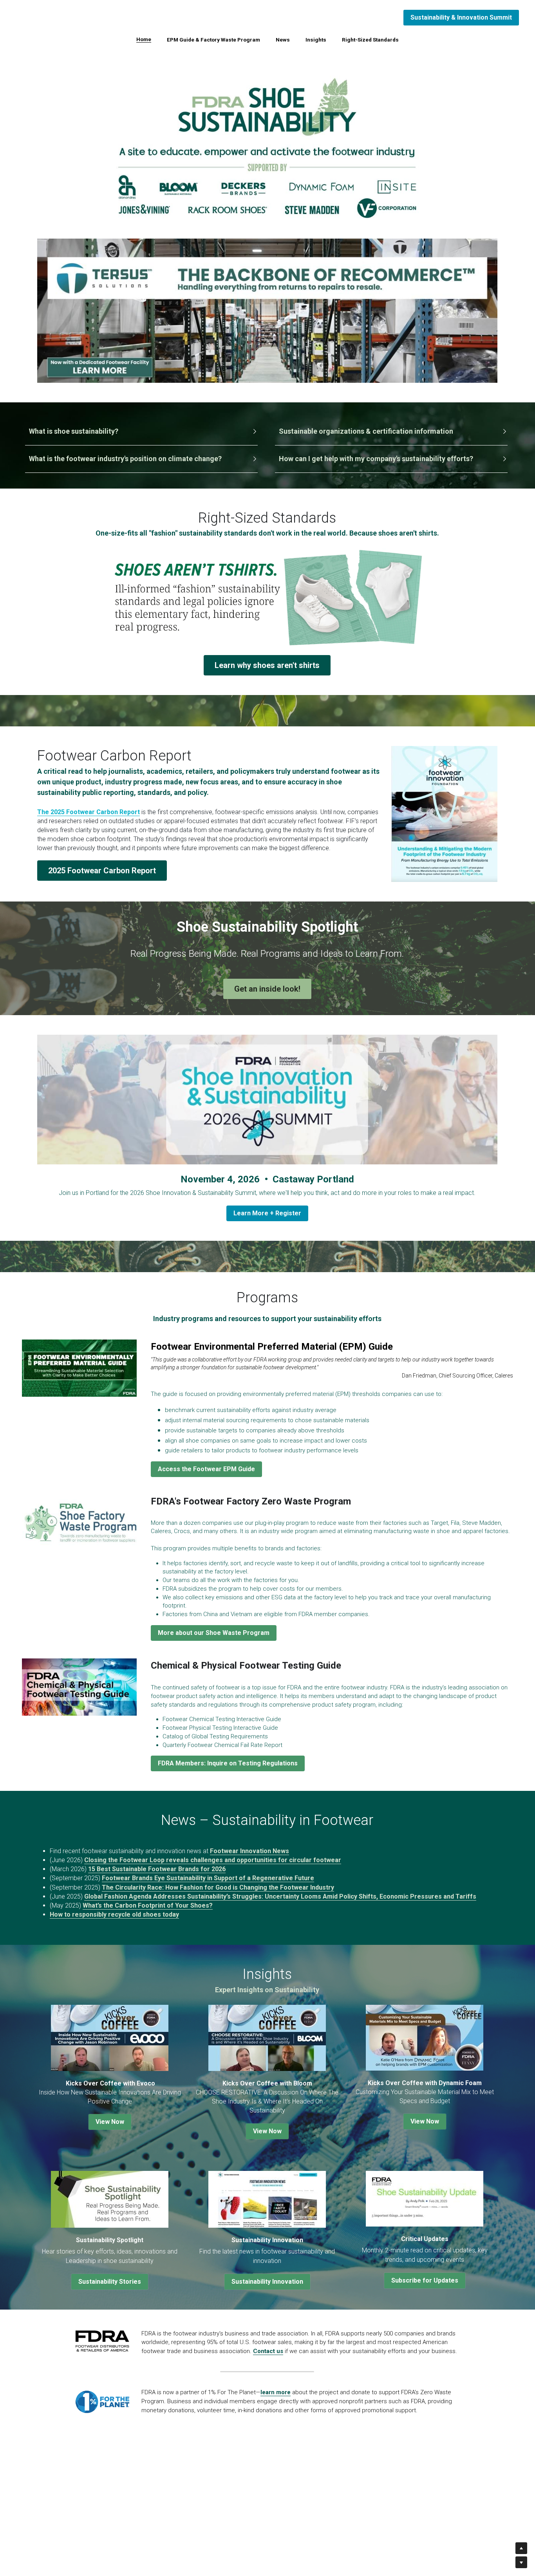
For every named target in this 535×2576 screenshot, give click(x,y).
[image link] (267, 310)
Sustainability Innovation (267, 2282)
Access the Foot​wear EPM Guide (206, 1469)
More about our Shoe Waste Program (214, 1633)
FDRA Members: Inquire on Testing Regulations (228, 1763)
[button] (142, 432)
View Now (110, 2122)
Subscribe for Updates (425, 2280)
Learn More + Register (267, 1213)
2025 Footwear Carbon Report (102, 871)
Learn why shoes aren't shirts (267, 665)
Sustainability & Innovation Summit (461, 17)
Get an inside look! (267, 989)
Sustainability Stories (110, 2282)
